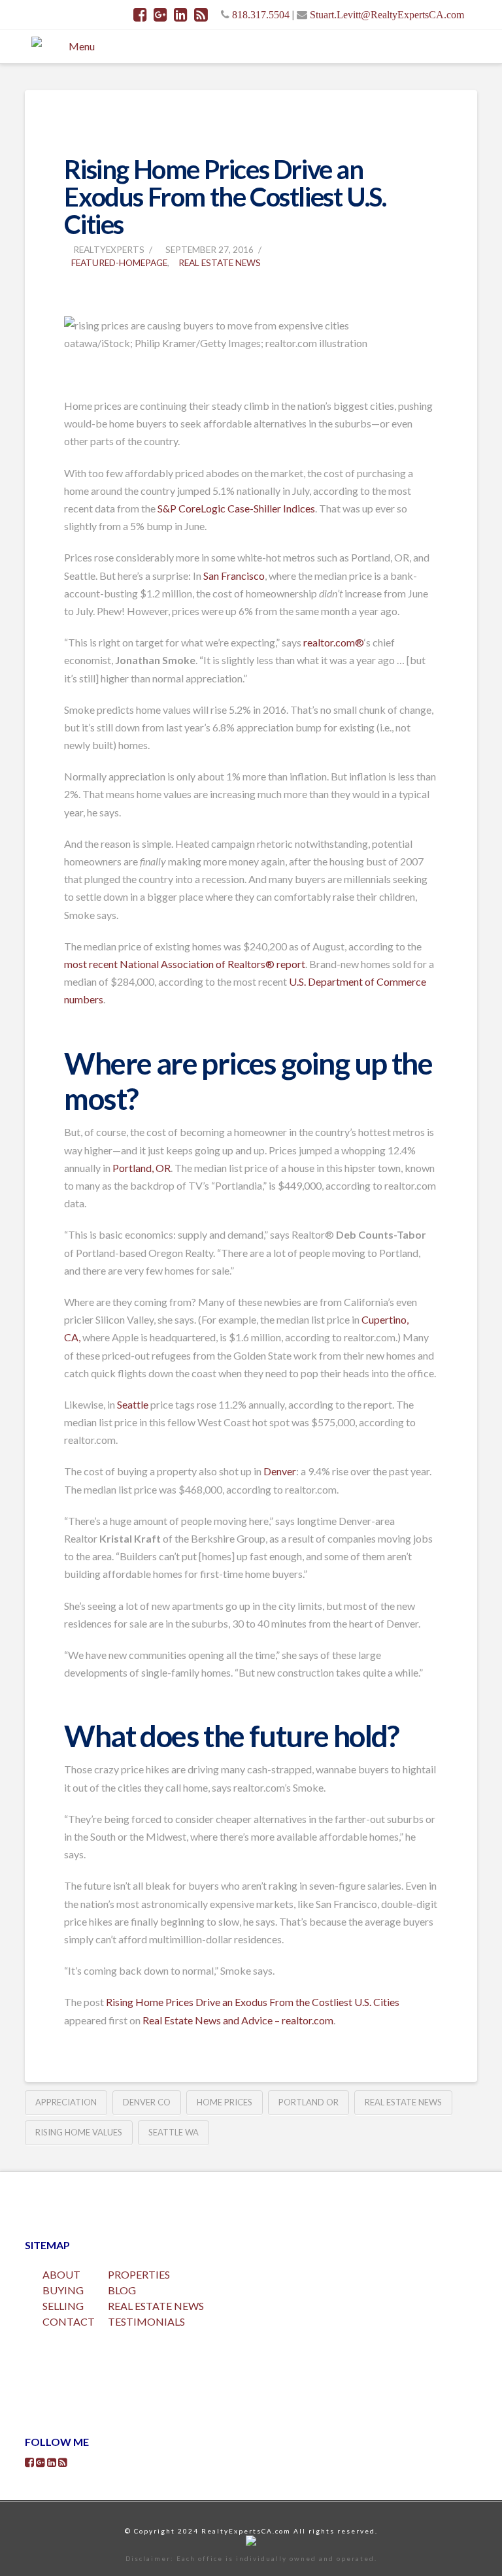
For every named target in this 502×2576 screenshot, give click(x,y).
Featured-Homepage (119, 262)
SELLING (63, 2306)
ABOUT (61, 2274)
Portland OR (309, 2102)
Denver (280, 1471)
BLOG (122, 2290)
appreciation (66, 2102)
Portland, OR (142, 1168)
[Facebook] (140, 14)
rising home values (79, 2132)
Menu (82, 46)
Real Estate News (220, 262)
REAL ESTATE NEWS (156, 2306)
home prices (225, 2102)
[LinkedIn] (181, 14)
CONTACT (69, 2321)
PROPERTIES (139, 2274)
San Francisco (234, 576)
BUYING (63, 2290)
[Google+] (160, 14)
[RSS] (201, 14)
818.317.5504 (261, 14)
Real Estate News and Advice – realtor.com (238, 2020)
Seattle (133, 1404)
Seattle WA (174, 2132)
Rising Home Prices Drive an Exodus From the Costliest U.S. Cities (253, 2002)
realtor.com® (334, 642)
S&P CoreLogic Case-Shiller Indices (236, 508)
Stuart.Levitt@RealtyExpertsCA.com (387, 14)
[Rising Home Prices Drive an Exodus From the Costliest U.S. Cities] (65, 292)
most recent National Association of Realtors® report (185, 964)
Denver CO (147, 2102)
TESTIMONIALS (146, 2321)
